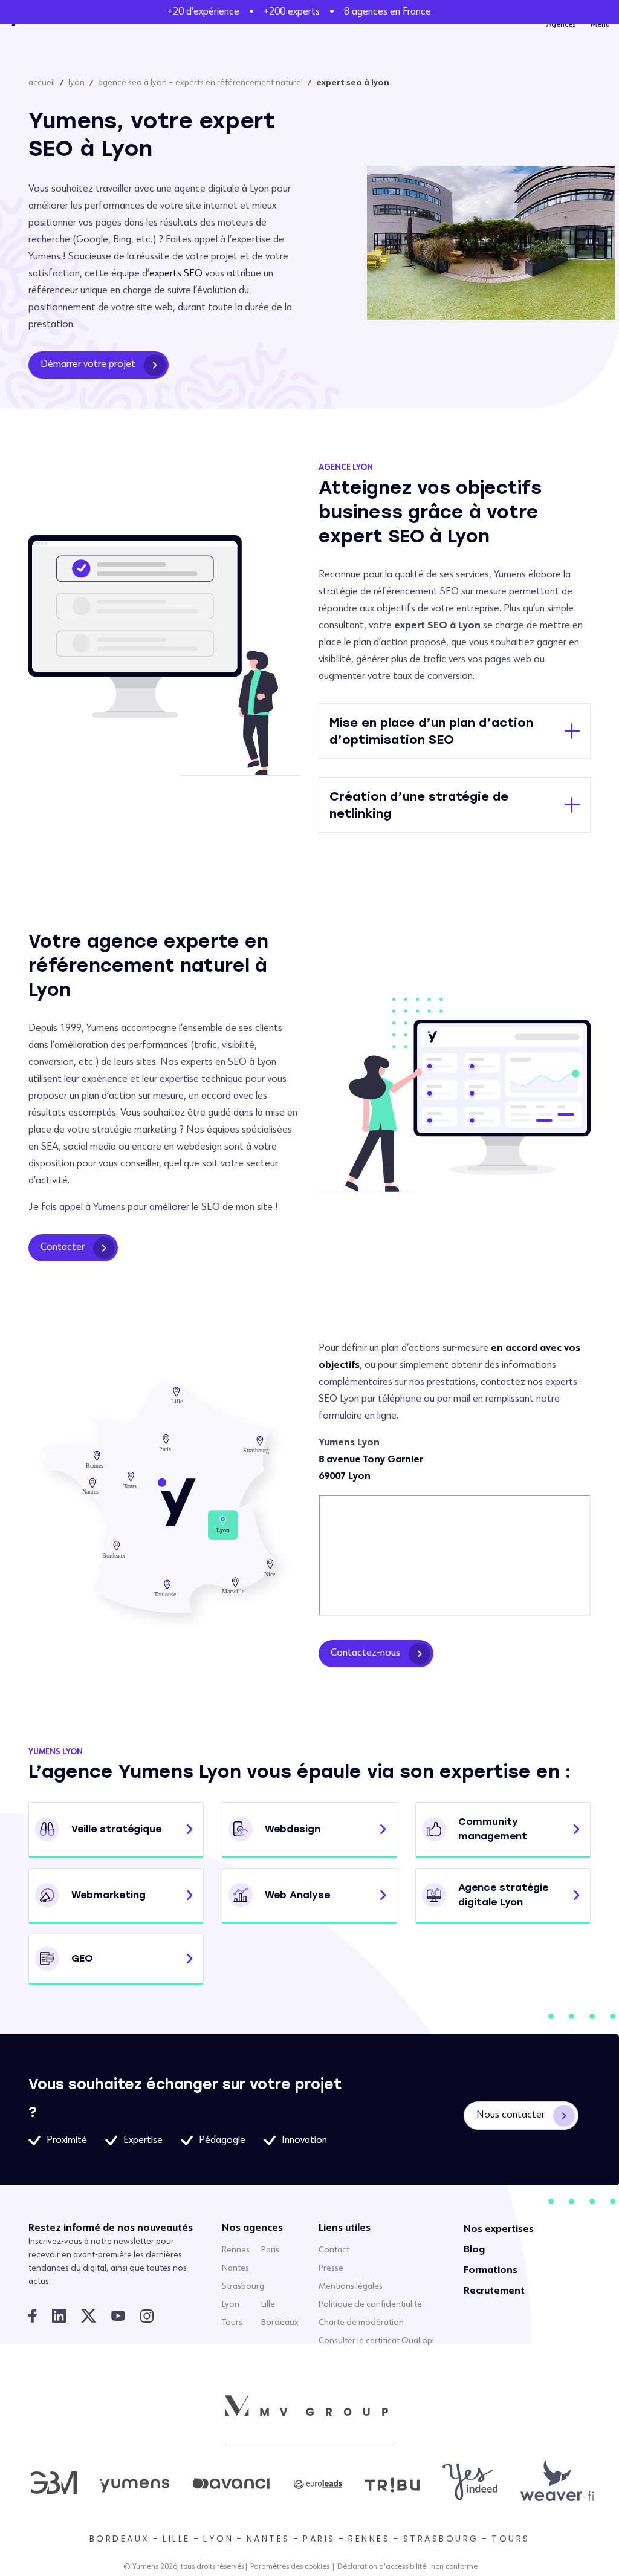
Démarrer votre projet (88, 365)
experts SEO (176, 274)
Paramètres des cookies (290, 2567)
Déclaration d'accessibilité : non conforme (407, 2567)
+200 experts (292, 12)
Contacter (63, 1247)
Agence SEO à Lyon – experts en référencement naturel (200, 83)
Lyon (76, 83)
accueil (42, 83)
